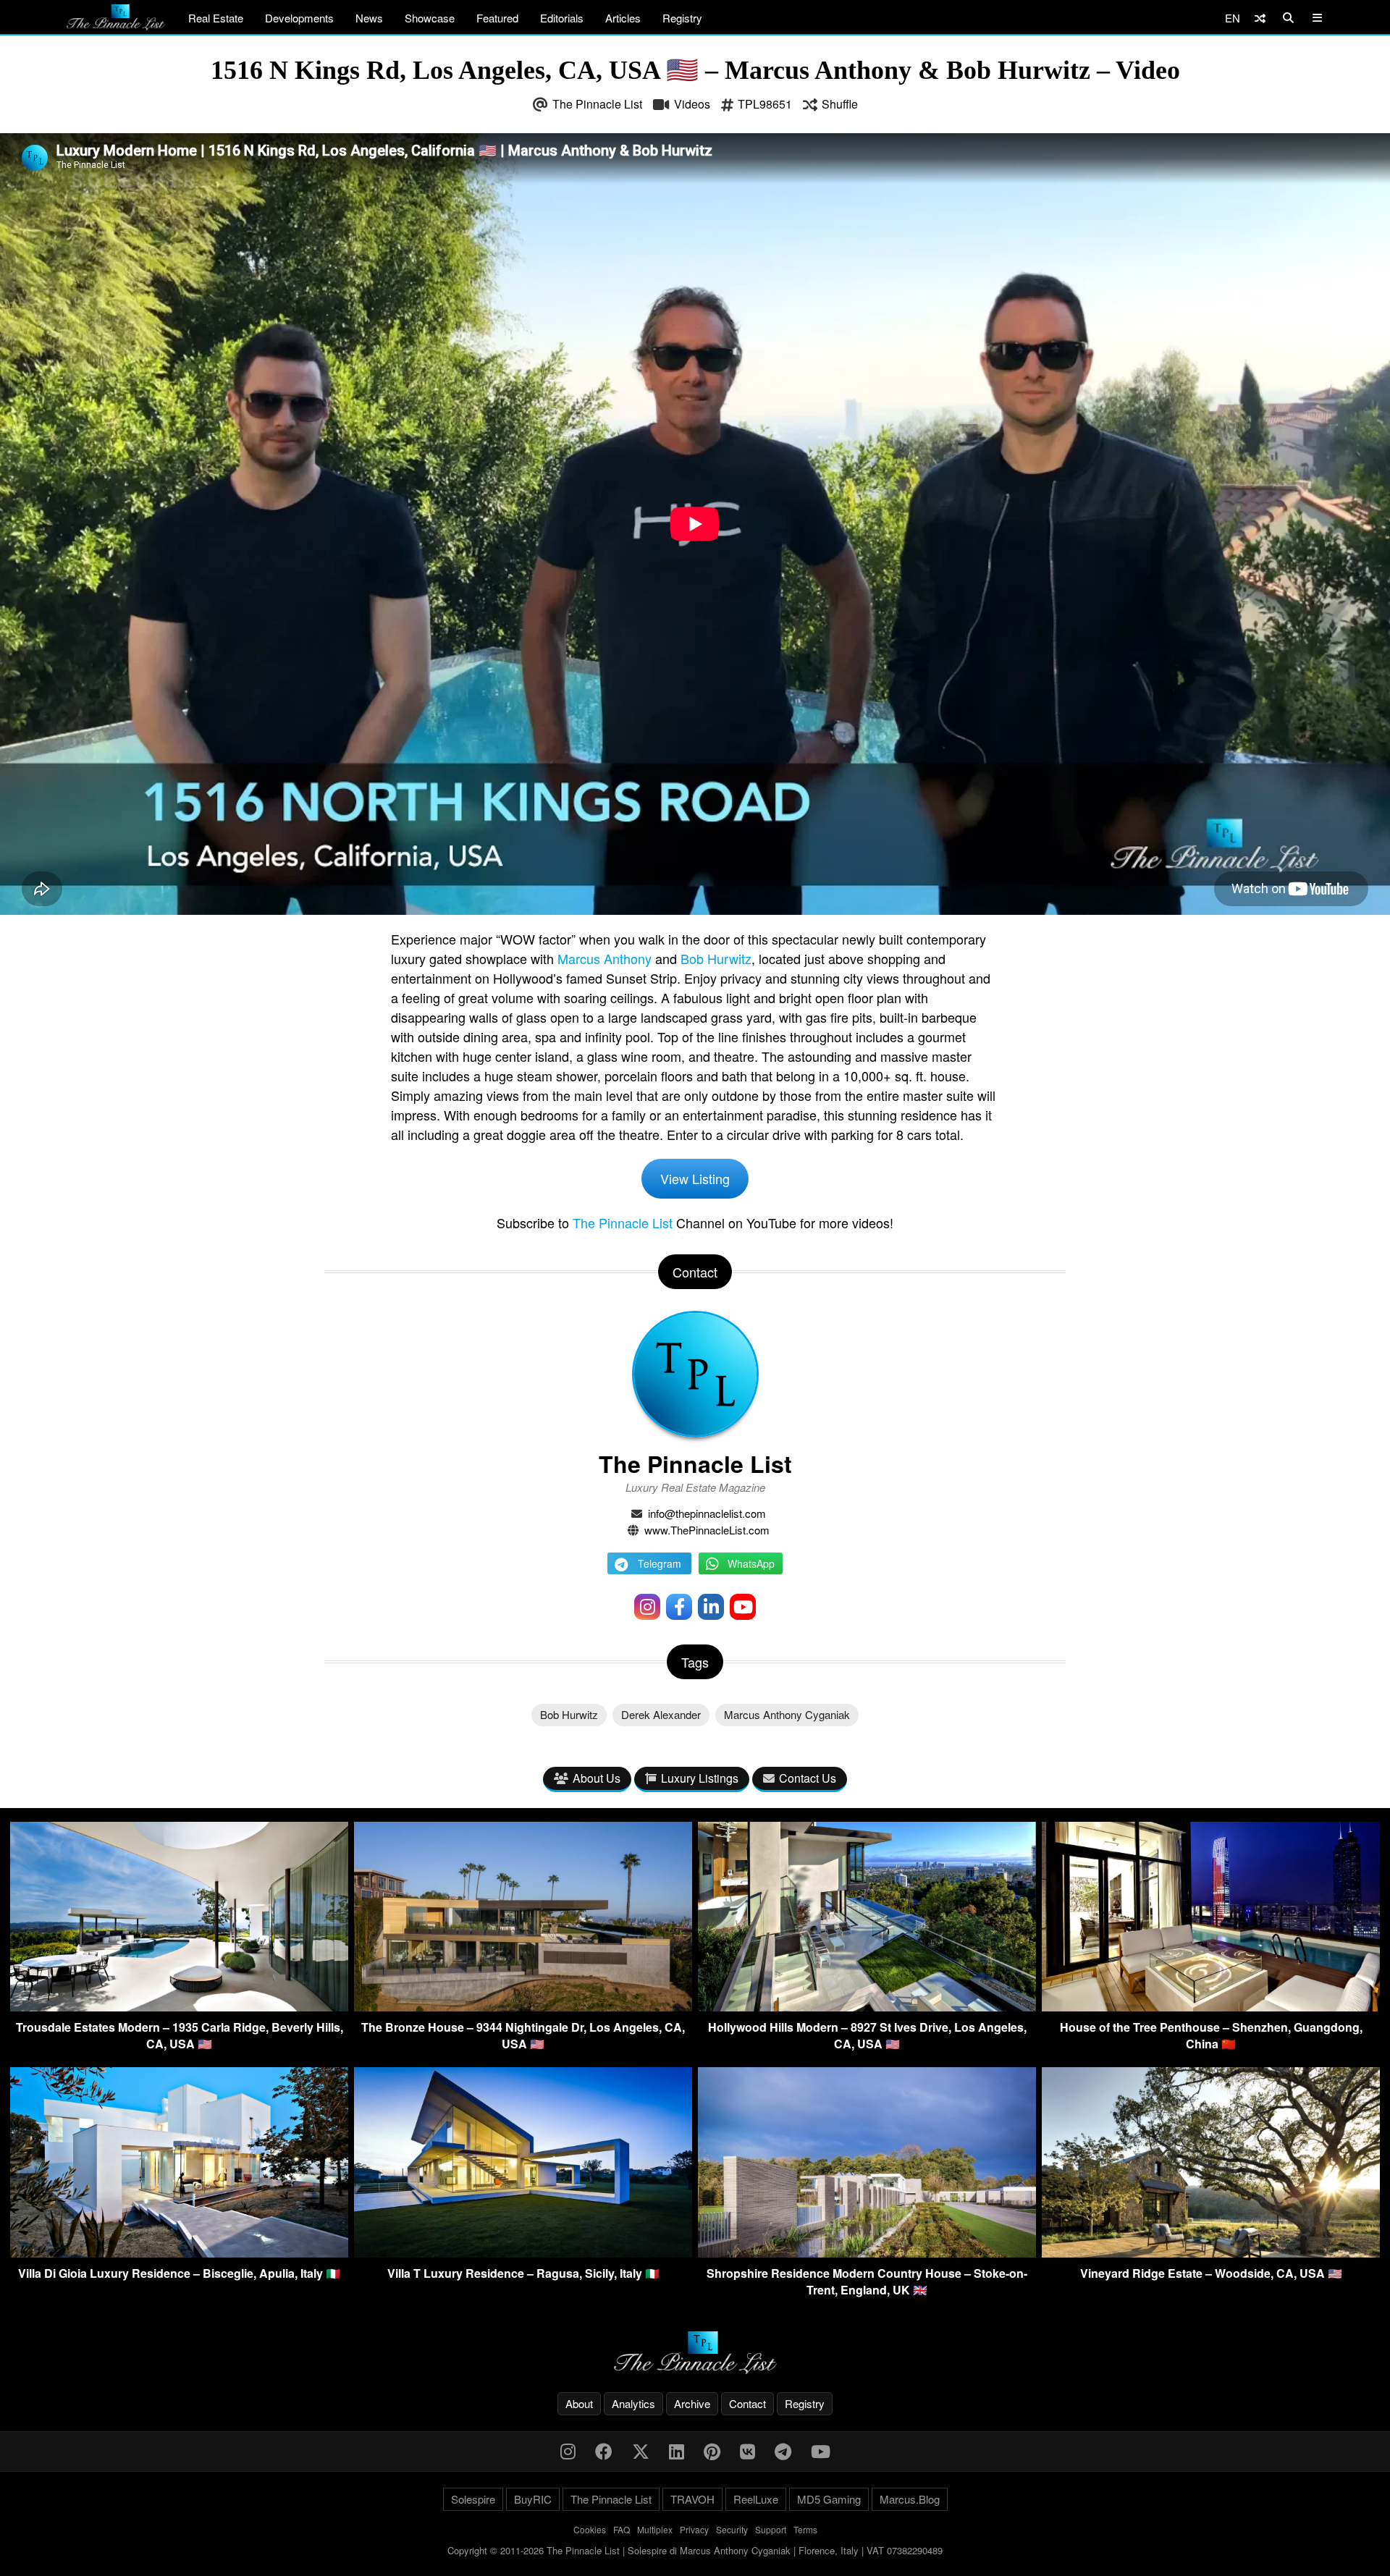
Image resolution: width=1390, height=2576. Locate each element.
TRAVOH (692, 2499)
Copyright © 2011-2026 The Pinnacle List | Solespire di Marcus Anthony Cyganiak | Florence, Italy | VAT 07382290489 (695, 2550)
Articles (623, 18)
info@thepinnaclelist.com (707, 1513)
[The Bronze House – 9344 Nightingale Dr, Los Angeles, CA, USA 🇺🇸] (523, 2007)
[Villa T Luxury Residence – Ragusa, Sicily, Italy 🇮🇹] (523, 2253)
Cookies (590, 2529)
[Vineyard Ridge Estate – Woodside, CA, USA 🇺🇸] (1211, 2253)
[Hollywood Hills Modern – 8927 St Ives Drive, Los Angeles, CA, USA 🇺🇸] (867, 2007)
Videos (692, 104)
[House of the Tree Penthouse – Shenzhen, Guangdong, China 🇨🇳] (1211, 2007)
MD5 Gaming (829, 2499)
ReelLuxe (756, 2499)
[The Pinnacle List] (695, 2353)
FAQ (622, 2529)
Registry (682, 18)
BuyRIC (533, 2499)
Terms (805, 2529)
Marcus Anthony (605, 958)
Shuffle (840, 104)
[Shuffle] (1260, 18)
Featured (497, 18)
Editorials (562, 18)
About (579, 2403)
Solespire (473, 2499)
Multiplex (655, 2529)
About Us (597, 1778)
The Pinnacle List (597, 104)
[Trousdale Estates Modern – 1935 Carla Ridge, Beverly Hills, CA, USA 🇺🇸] (179, 2007)
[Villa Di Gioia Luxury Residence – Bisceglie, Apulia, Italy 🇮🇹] (179, 2253)
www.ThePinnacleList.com (707, 1530)
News (369, 18)
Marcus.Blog (910, 2499)
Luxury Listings (700, 1778)
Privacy (694, 2529)
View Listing (695, 1178)
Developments (299, 18)
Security (732, 2529)
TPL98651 (765, 104)
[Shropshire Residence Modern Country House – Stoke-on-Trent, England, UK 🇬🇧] (867, 2253)
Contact (747, 2403)
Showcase (430, 18)
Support (771, 2529)
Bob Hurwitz (716, 958)
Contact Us (808, 1778)
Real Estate (216, 18)
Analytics (633, 2403)
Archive (692, 2403)
